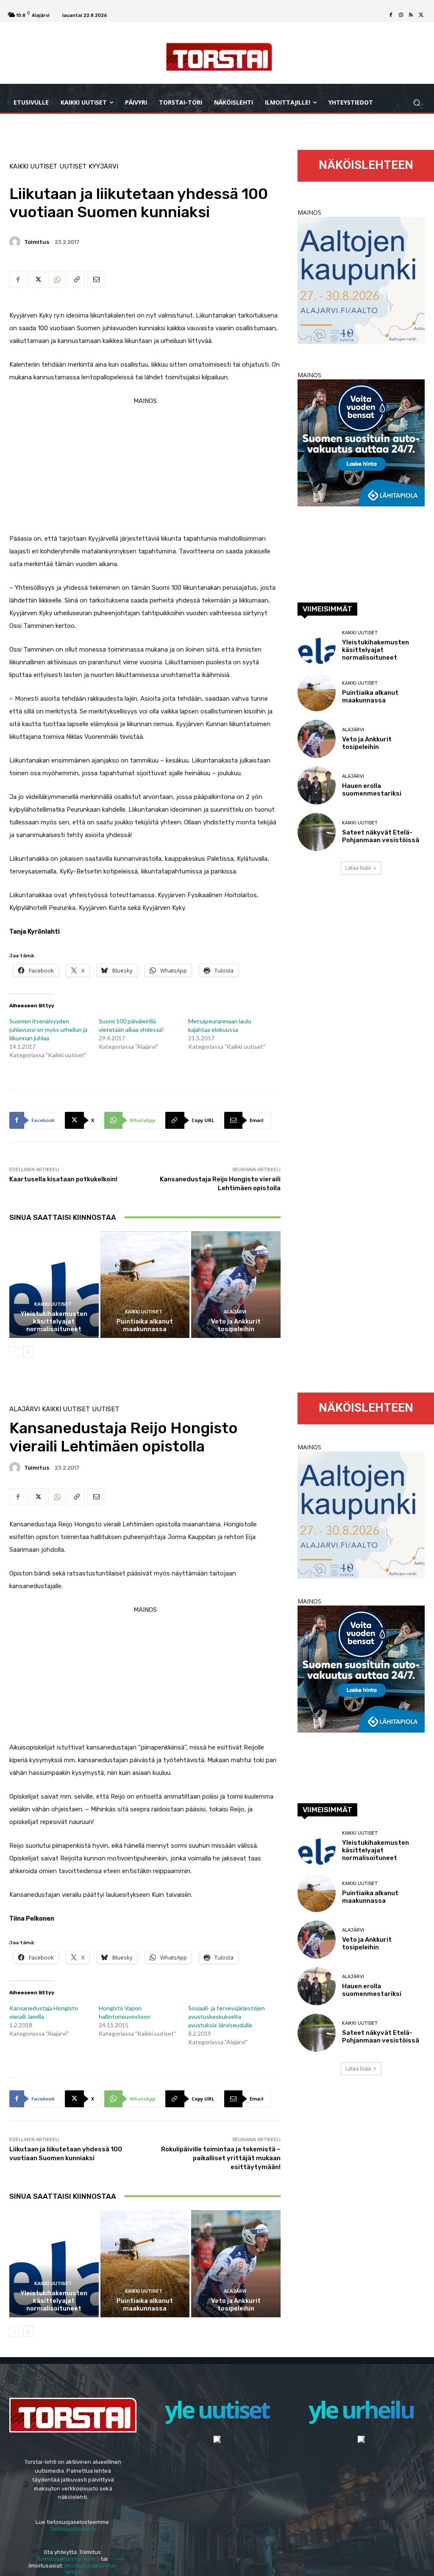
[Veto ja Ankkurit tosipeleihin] (236, 1285)
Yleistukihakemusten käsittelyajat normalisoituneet (54, 1321)
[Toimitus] (16, 242)
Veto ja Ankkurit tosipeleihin (236, 1325)
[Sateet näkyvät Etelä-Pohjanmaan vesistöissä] (317, 832)
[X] (421, 15)
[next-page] (28, 1352)
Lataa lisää (358, 868)
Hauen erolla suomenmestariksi (372, 790)
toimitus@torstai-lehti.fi (69, 2559)
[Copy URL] (76, 279)
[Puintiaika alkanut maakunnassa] (145, 1285)
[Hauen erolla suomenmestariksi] (317, 785)
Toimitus (37, 242)
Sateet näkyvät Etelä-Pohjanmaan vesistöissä (381, 836)
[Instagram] (401, 15)
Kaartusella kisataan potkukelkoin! (63, 1179)
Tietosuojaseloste (73, 2529)
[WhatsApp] (57, 279)
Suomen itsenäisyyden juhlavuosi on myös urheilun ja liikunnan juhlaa (48, 1030)
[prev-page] (15, 1352)
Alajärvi (235, 1312)
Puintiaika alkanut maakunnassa (145, 1325)
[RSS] (411, 15)
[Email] (96, 279)
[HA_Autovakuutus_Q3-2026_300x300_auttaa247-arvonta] (361, 504)
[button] (416, 102)
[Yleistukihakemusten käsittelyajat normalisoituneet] (54, 1285)
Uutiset (73, 167)
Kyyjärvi (103, 167)
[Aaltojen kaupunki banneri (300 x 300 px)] (361, 341)
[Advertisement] (145, 467)
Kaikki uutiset (33, 167)
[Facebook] (391, 15)
